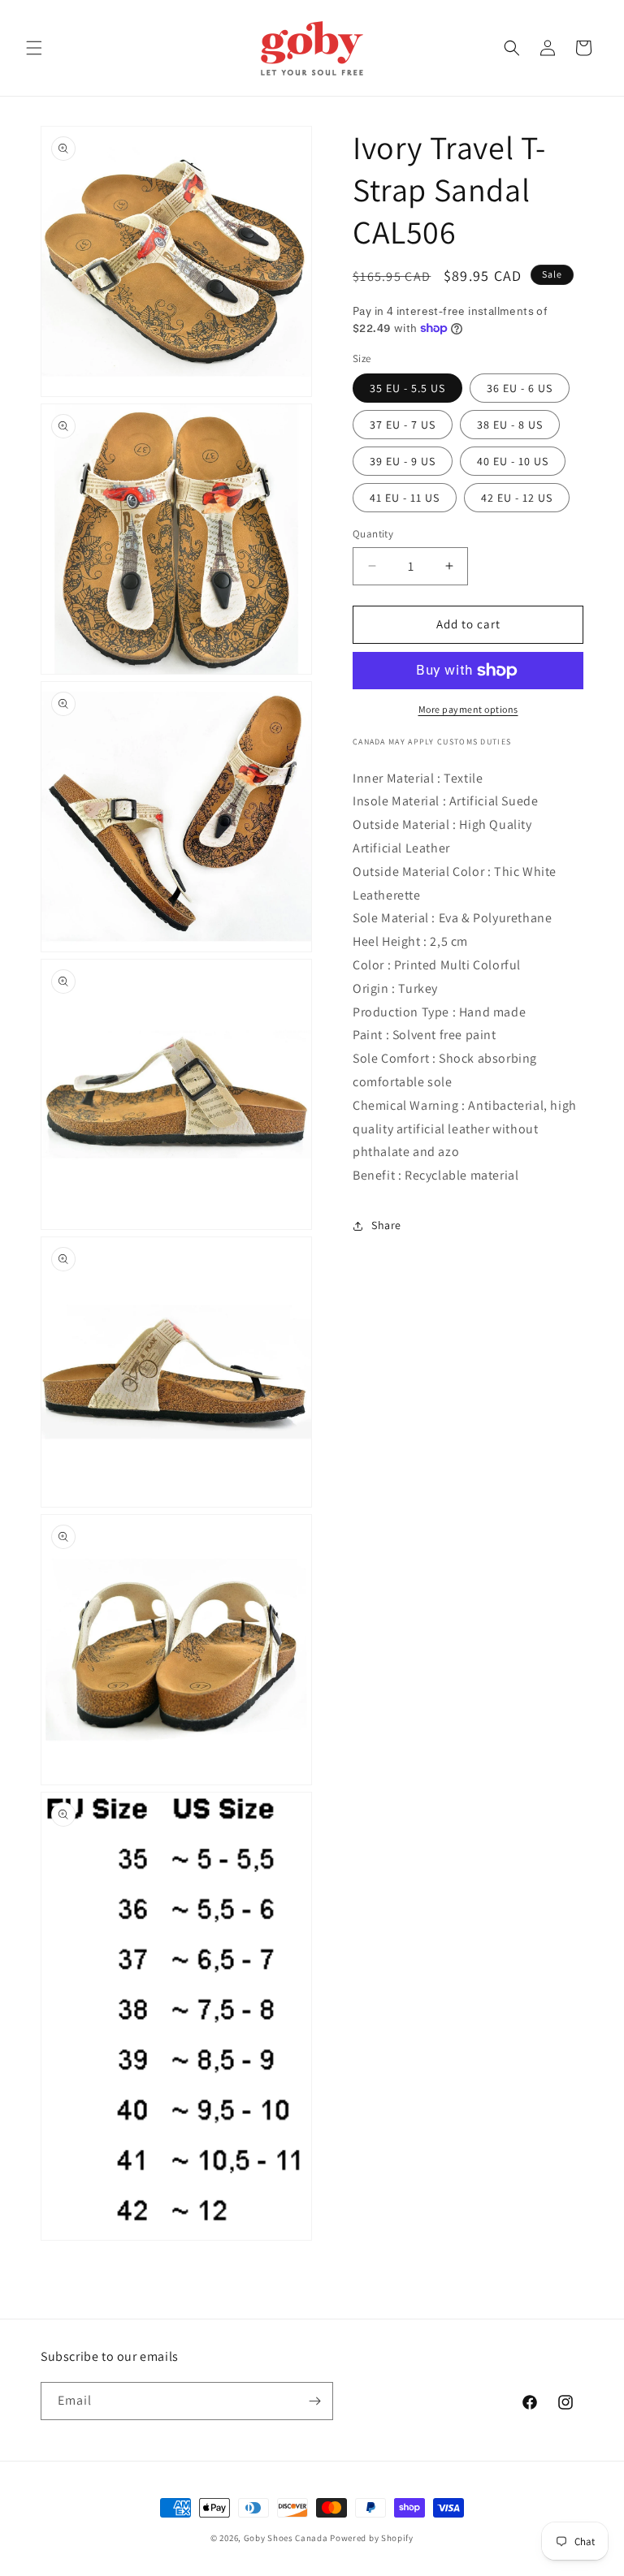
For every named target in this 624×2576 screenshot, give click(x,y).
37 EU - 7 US (403, 425)
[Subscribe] (314, 2401)
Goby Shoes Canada (286, 2538)
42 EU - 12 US (517, 498)
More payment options (468, 709)
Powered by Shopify (372, 2538)
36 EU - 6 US (520, 388)
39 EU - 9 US (403, 461)
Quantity (373, 534)
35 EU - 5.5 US (407, 388)
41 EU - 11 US (405, 498)
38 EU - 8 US (510, 425)
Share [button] (386, 1225)
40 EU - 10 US (513, 461)
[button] (34, 48)
